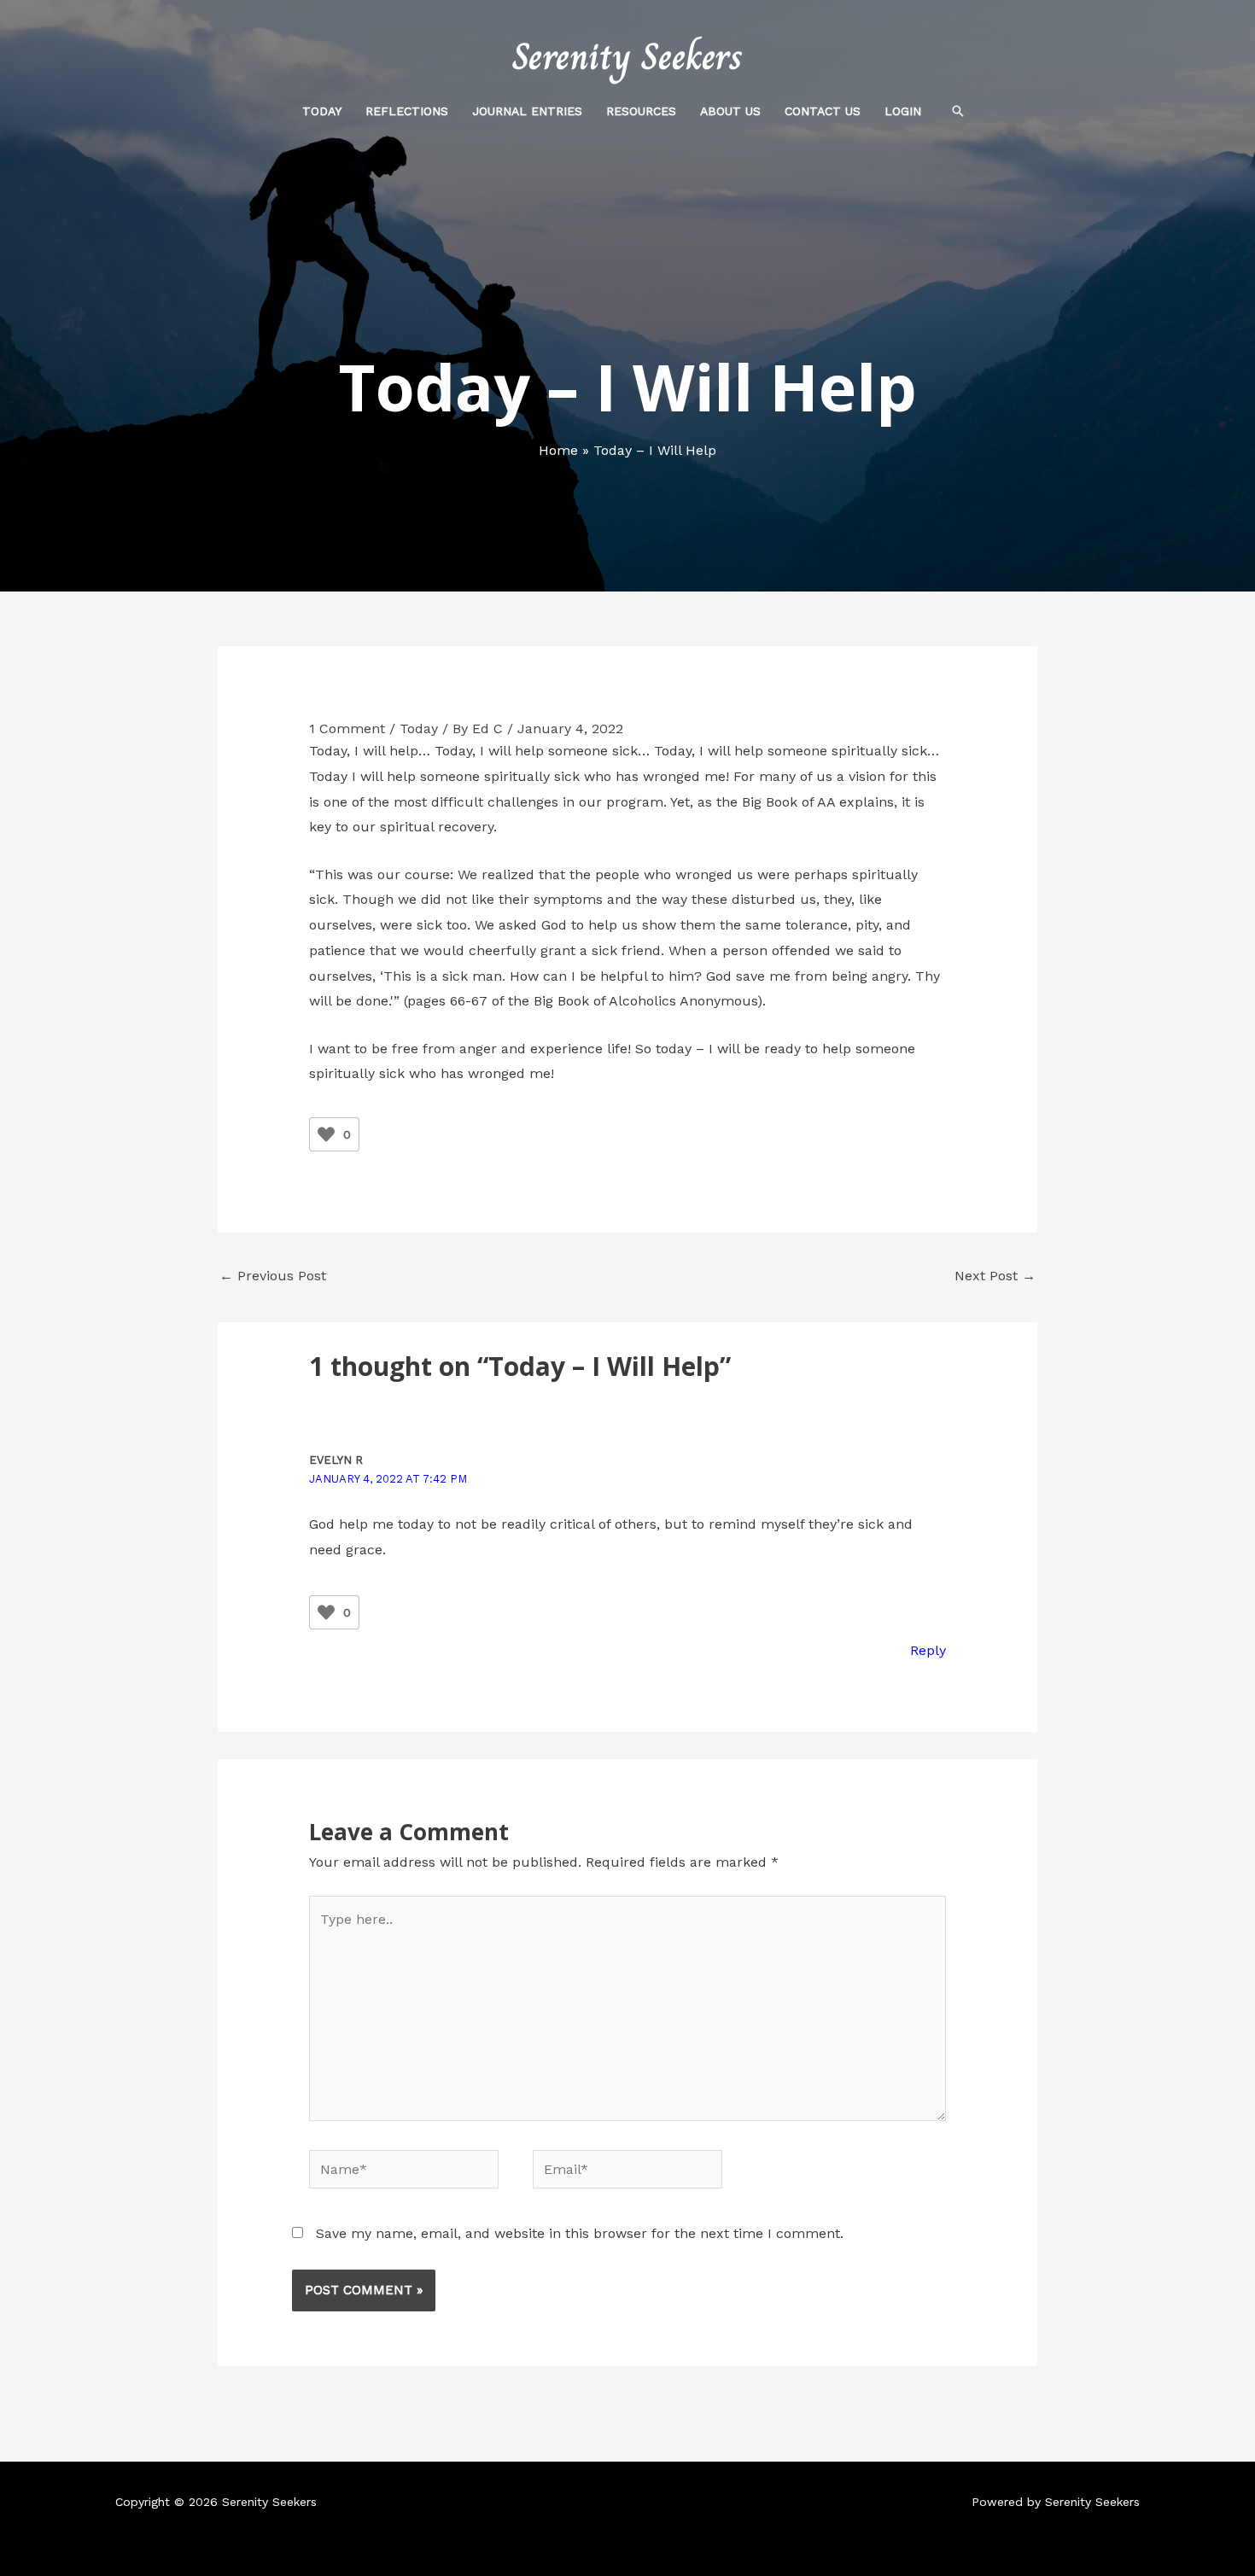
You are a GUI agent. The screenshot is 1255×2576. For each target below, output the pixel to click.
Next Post (995, 1276)
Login (903, 111)
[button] (958, 111)
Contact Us (823, 111)
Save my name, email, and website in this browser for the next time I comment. (580, 2233)
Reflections (407, 111)
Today (322, 111)
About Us (730, 111)
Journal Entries (527, 111)
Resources (641, 111)
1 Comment (347, 729)
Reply (928, 1650)
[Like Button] (326, 1134)
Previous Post (273, 1276)
